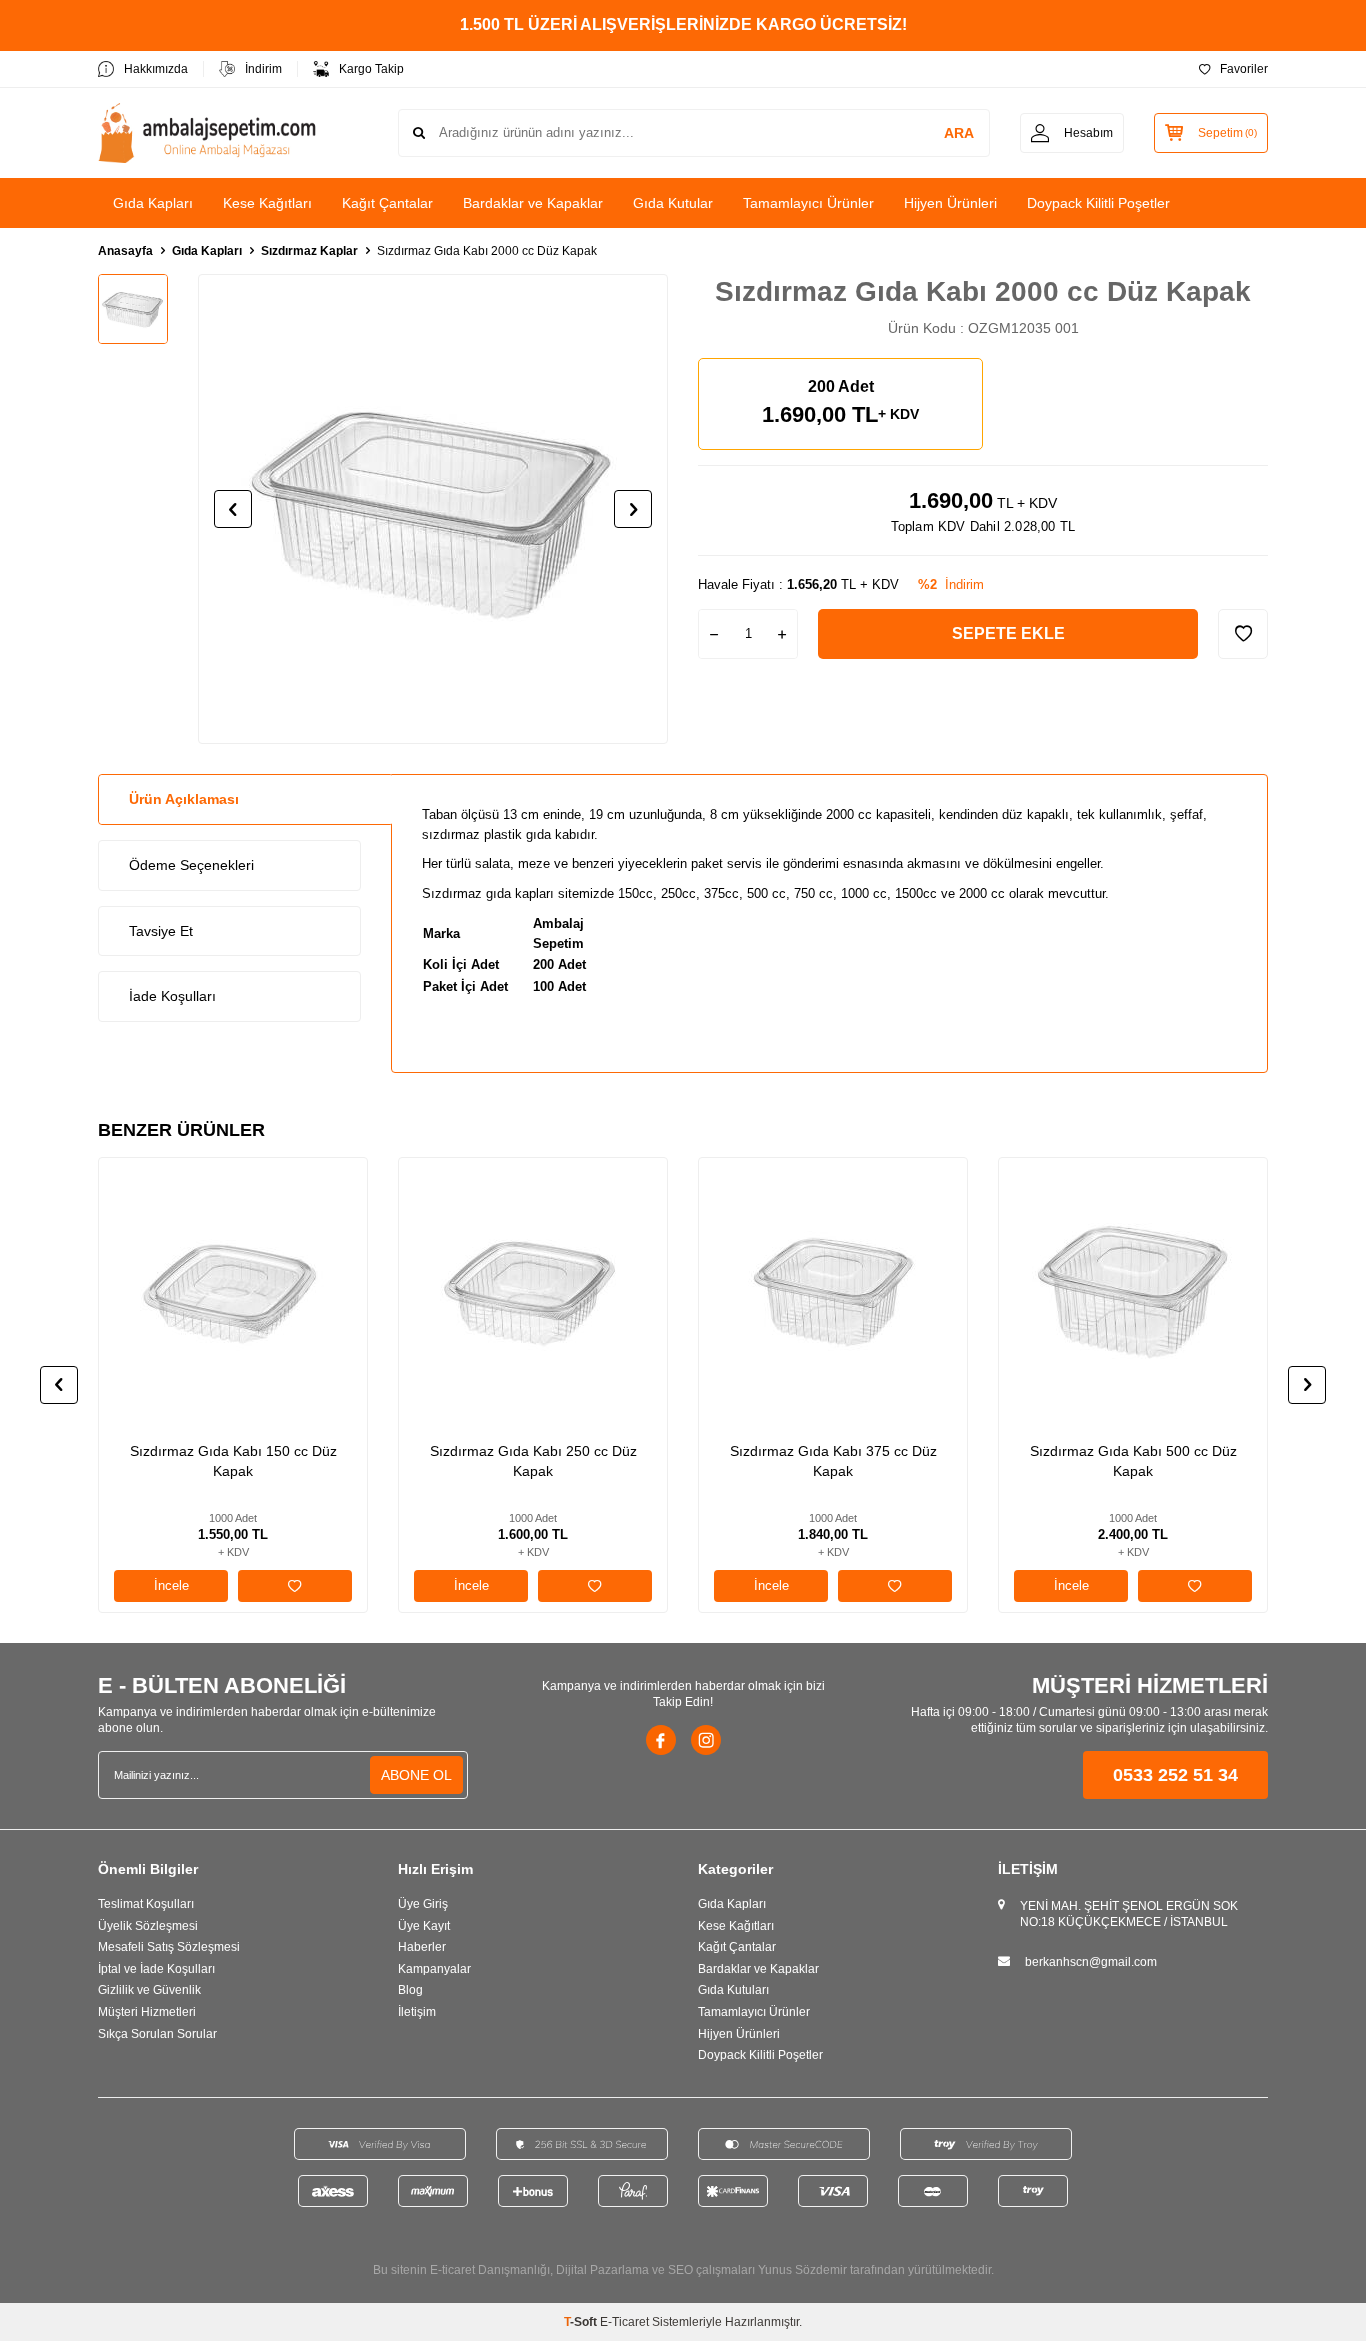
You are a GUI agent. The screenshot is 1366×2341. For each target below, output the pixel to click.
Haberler (422, 1947)
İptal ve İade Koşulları (156, 1969)
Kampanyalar (434, 1969)
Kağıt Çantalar (387, 203)
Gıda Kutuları (733, 1990)
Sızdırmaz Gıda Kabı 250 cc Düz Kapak (533, 1461)
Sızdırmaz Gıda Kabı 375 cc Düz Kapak (833, 1461)
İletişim (417, 2012)
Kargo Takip (371, 69)
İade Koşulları (172, 996)
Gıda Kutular (673, 203)
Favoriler (1244, 69)
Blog (410, 1990)
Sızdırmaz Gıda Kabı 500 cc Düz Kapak (1133, 1461)
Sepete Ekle (1008, 633)
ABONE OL (416, 1775)
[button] (233, 509)
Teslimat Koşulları (146, 1904)
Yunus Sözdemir (802, 2270)
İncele (171, 1585)
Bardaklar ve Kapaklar (533, 203)
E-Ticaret (624, 2322)
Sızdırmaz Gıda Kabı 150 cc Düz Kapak (233, 1461)
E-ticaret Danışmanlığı (490, 2270)
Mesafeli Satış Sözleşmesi (169, 1947)
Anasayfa (125, 251)
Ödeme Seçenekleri (191, 865)
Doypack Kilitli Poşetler (1098, 203)
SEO (680, 2270)
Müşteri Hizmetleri (147, 2012)
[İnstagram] (706, 1740)
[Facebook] (661, 1740)
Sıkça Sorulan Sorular (157, 2034)
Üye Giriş (423, 1904)
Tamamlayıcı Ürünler (808, 203)
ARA (959, 133)
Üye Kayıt (424, 1926)
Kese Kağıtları (267, 203)
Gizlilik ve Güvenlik (149, 1990)
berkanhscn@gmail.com (1091, 1962)
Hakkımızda (156, 69)
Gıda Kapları (153, 203)
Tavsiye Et (161, 931)
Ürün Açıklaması (184, 799)
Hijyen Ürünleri (950, 203)
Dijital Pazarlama (602, 2270)
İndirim (263, 69)
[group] (433, 509)
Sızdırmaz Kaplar (309, 251)
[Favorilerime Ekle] (295, 1586)
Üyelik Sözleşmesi (148, 1926)
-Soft (582, 2322)
